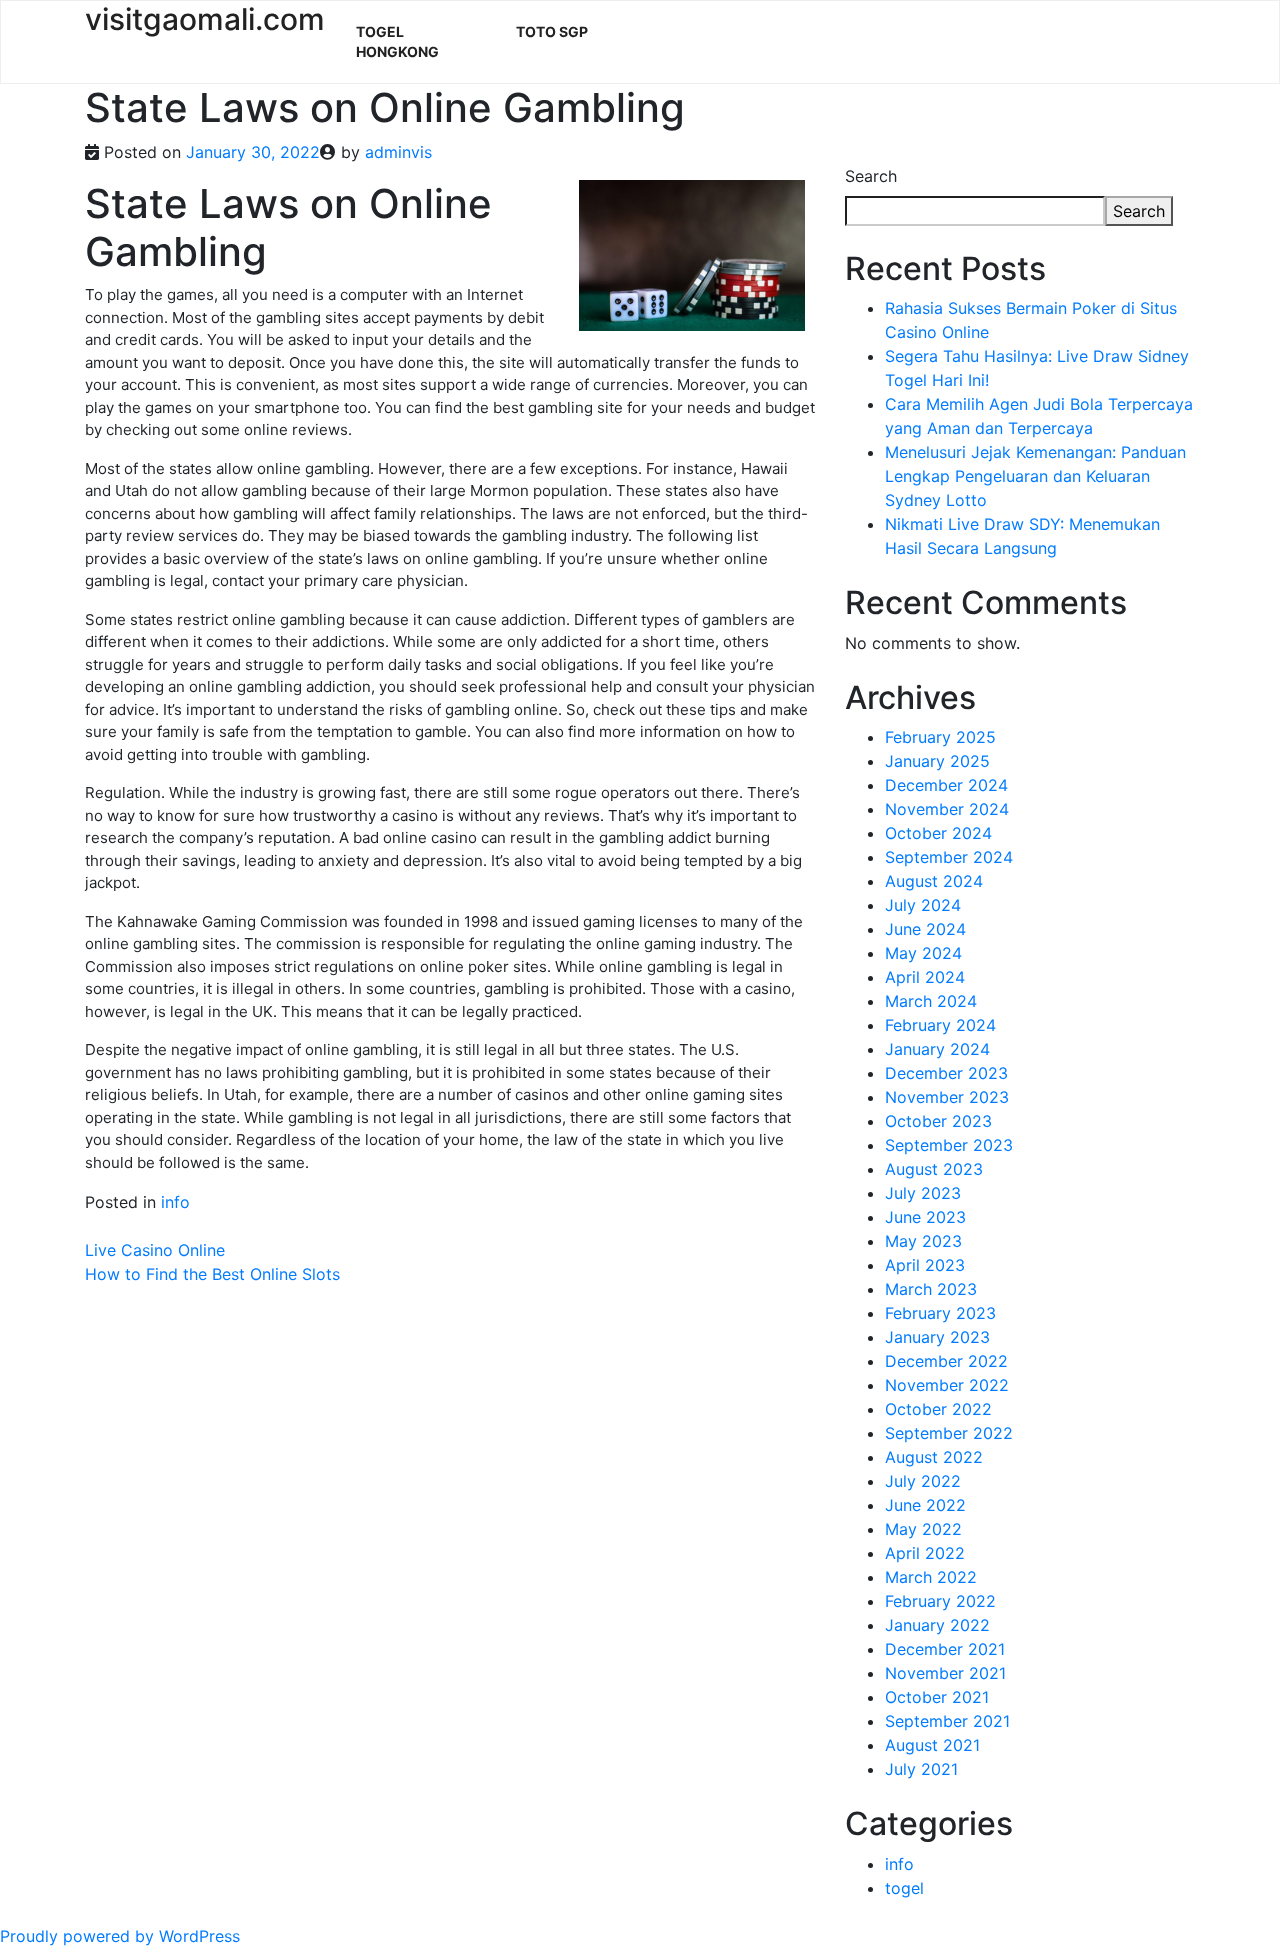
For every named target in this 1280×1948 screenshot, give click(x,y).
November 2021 (945, 1673)
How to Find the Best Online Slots (212, 1274)
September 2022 (949, 1433)
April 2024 (925, 977)
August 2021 (932, 1745)
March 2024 (931, 1001)
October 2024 (938, 833)
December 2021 (945, 1649)
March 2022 (931, 1577)
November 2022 (947, 1385)
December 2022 (946, 1361)
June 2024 (925, 929)
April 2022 (925, 1553)
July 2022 (923, 1481)
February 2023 (940, 1313)
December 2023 (946, 1073)
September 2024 (949, 857)
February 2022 (940, 1601)
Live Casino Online (155, 1250)
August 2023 (934, 1169)
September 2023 (949, 1145)
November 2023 (947, 1097)
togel (904, 1888)
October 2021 (937, 1697)
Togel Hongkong (397, 41)
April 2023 (925, 1265)
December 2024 (946, 785)
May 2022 (923, 1529)
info (175, 1202)
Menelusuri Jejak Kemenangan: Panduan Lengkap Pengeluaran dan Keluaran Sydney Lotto (1035, 476)
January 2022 (937, 1625)
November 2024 (947, 809)
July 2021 (921, 1769)
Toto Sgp (552, 31)
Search (871, 176)
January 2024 (937, 1049)
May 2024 (923, 953)
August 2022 (934, 1457)
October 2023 (938, 1121)
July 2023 (923, 1193)
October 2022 (938, 1409)
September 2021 (947, 1721)
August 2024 (934, 881)
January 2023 (937, 1337)
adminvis (398, 152)
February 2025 (940, 737)
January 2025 (937, 761)
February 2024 (940, 1025)
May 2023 (923, 1241)
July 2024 (923, 905)
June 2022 (925, 1505)
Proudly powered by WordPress (120, 1936)
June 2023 (925, 1217)
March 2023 (931, 1289)
